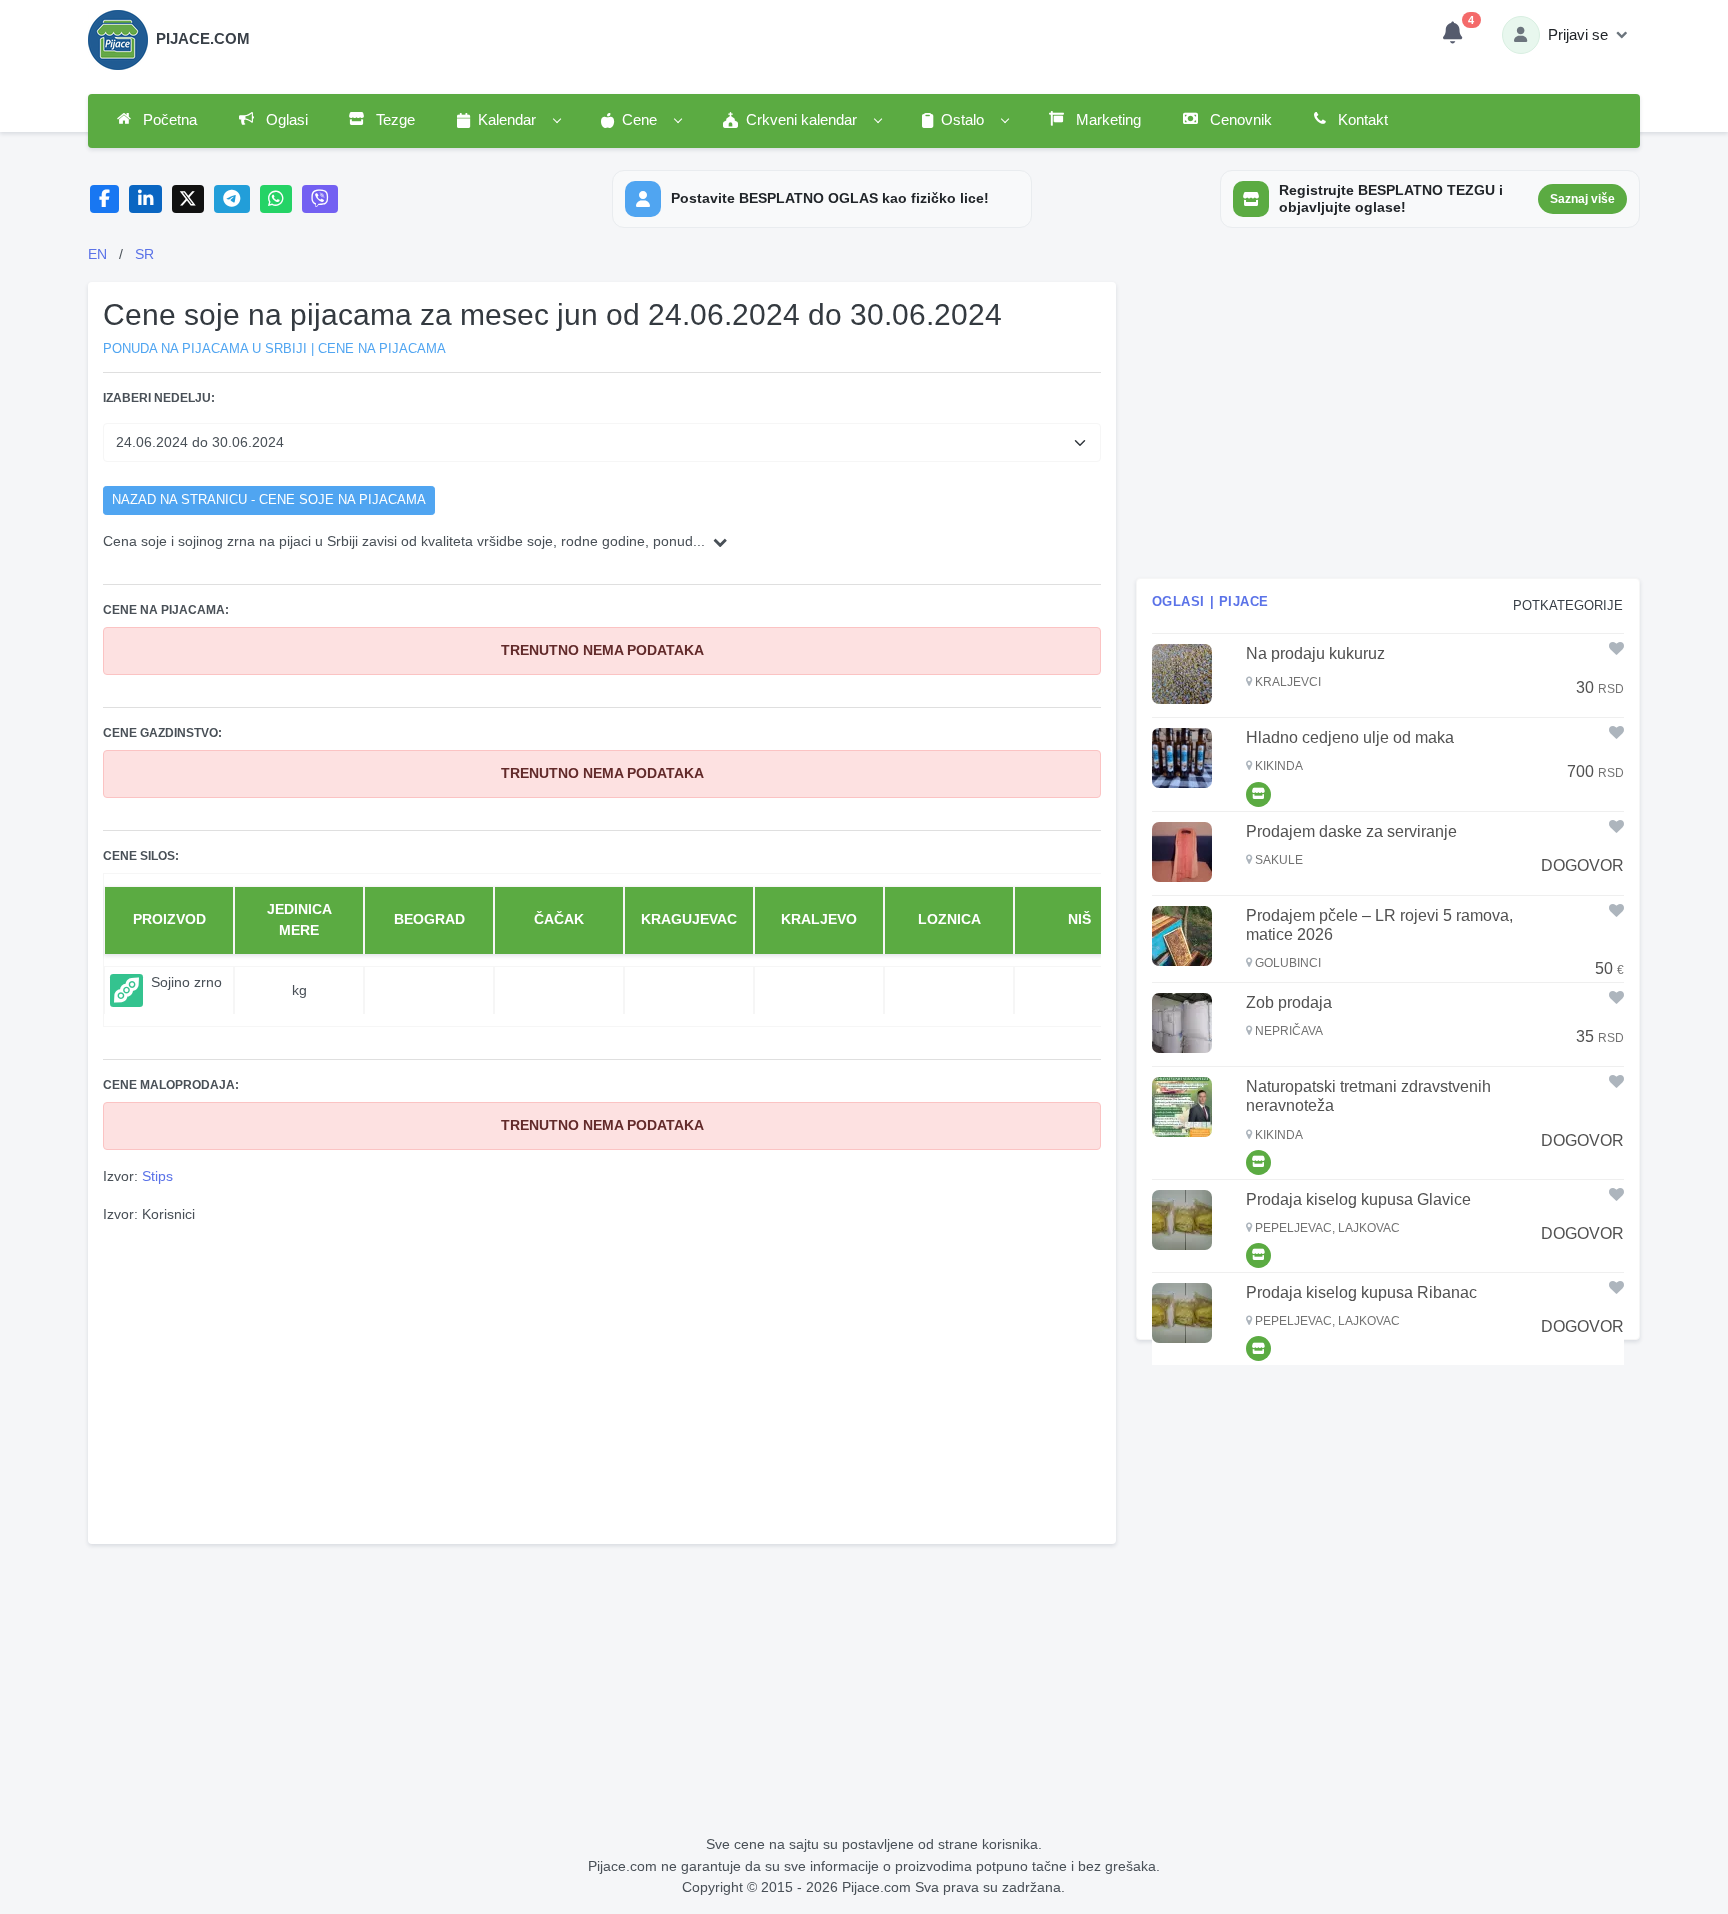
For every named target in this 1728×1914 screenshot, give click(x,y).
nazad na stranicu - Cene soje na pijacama (269, 500)
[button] (508, 121)
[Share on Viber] (320, 199)
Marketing (1106, 120)
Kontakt (1361, 120)
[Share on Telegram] (232, 199)
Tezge (393, 120)
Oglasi (285, 120)
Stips (157, 1176)
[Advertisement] (602, 1381)
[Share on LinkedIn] (145, 199)
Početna (168, 120)
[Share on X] (188, 199)
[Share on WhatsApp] (276, 199)
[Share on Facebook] (104, 199)
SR (144, 254)
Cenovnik (1239, 120)
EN (97, 254)
